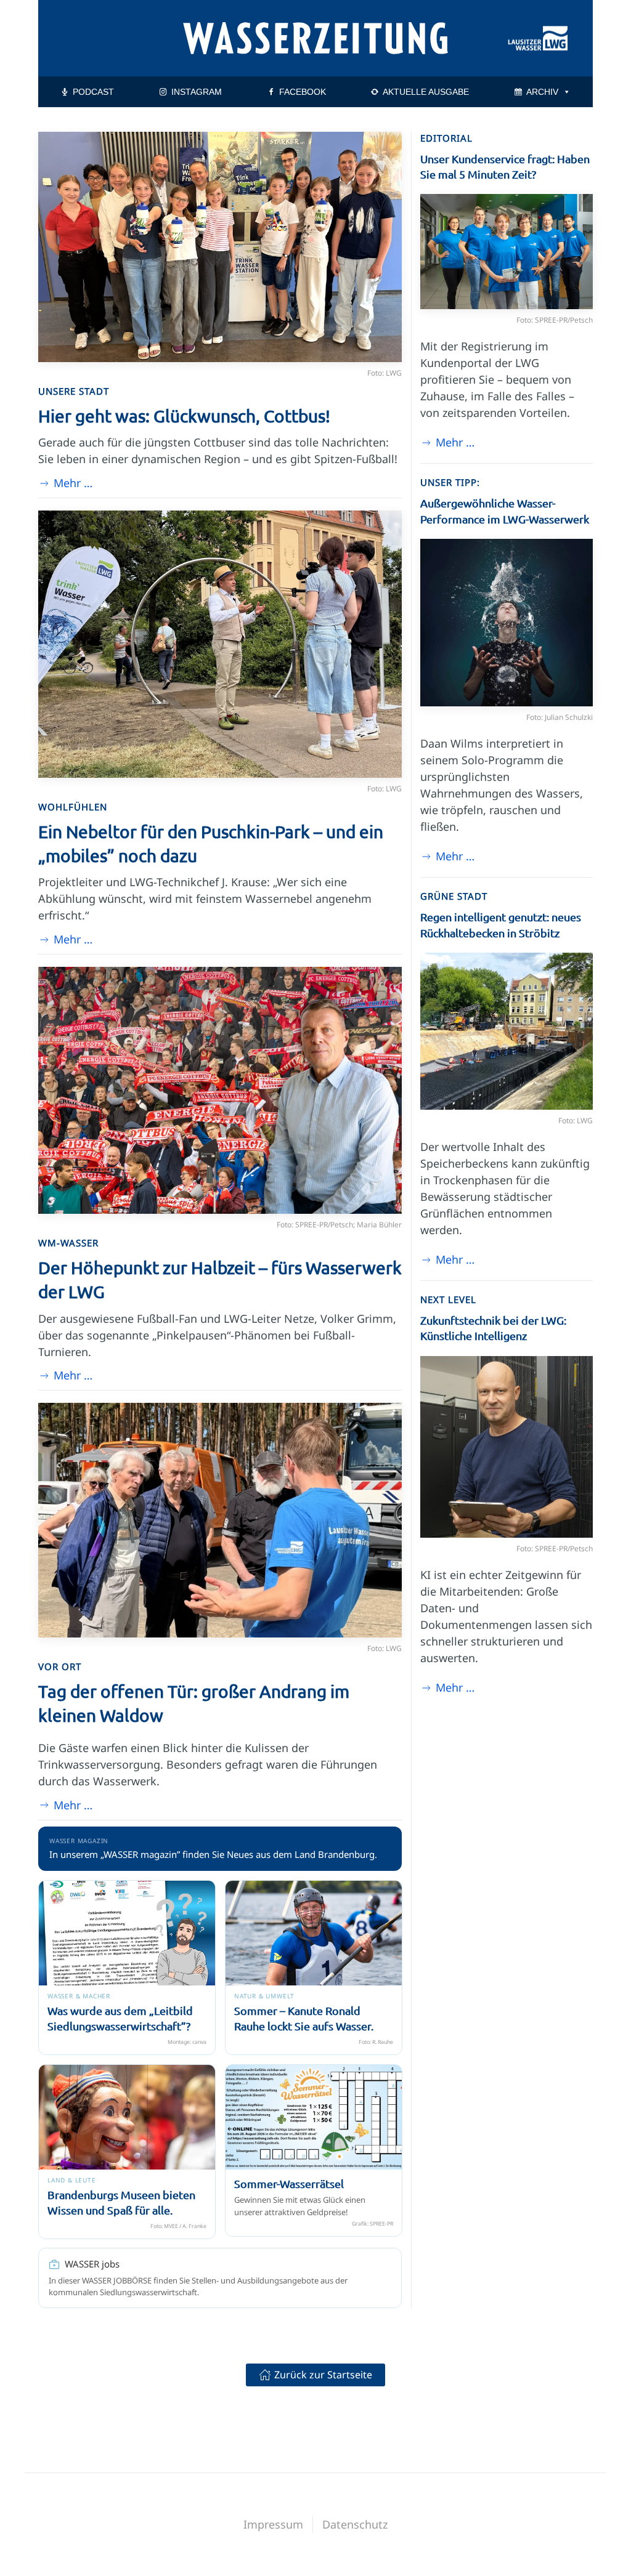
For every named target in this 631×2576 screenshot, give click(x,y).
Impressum (273, 2524)
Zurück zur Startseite (323, 2375)
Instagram (197, 92)
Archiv (542, 92)
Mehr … (73, 483)
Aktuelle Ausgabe (426, 92)
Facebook (303, 92)
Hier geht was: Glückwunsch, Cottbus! (184, 416)
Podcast (93, 92)
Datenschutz (355, 2524)
